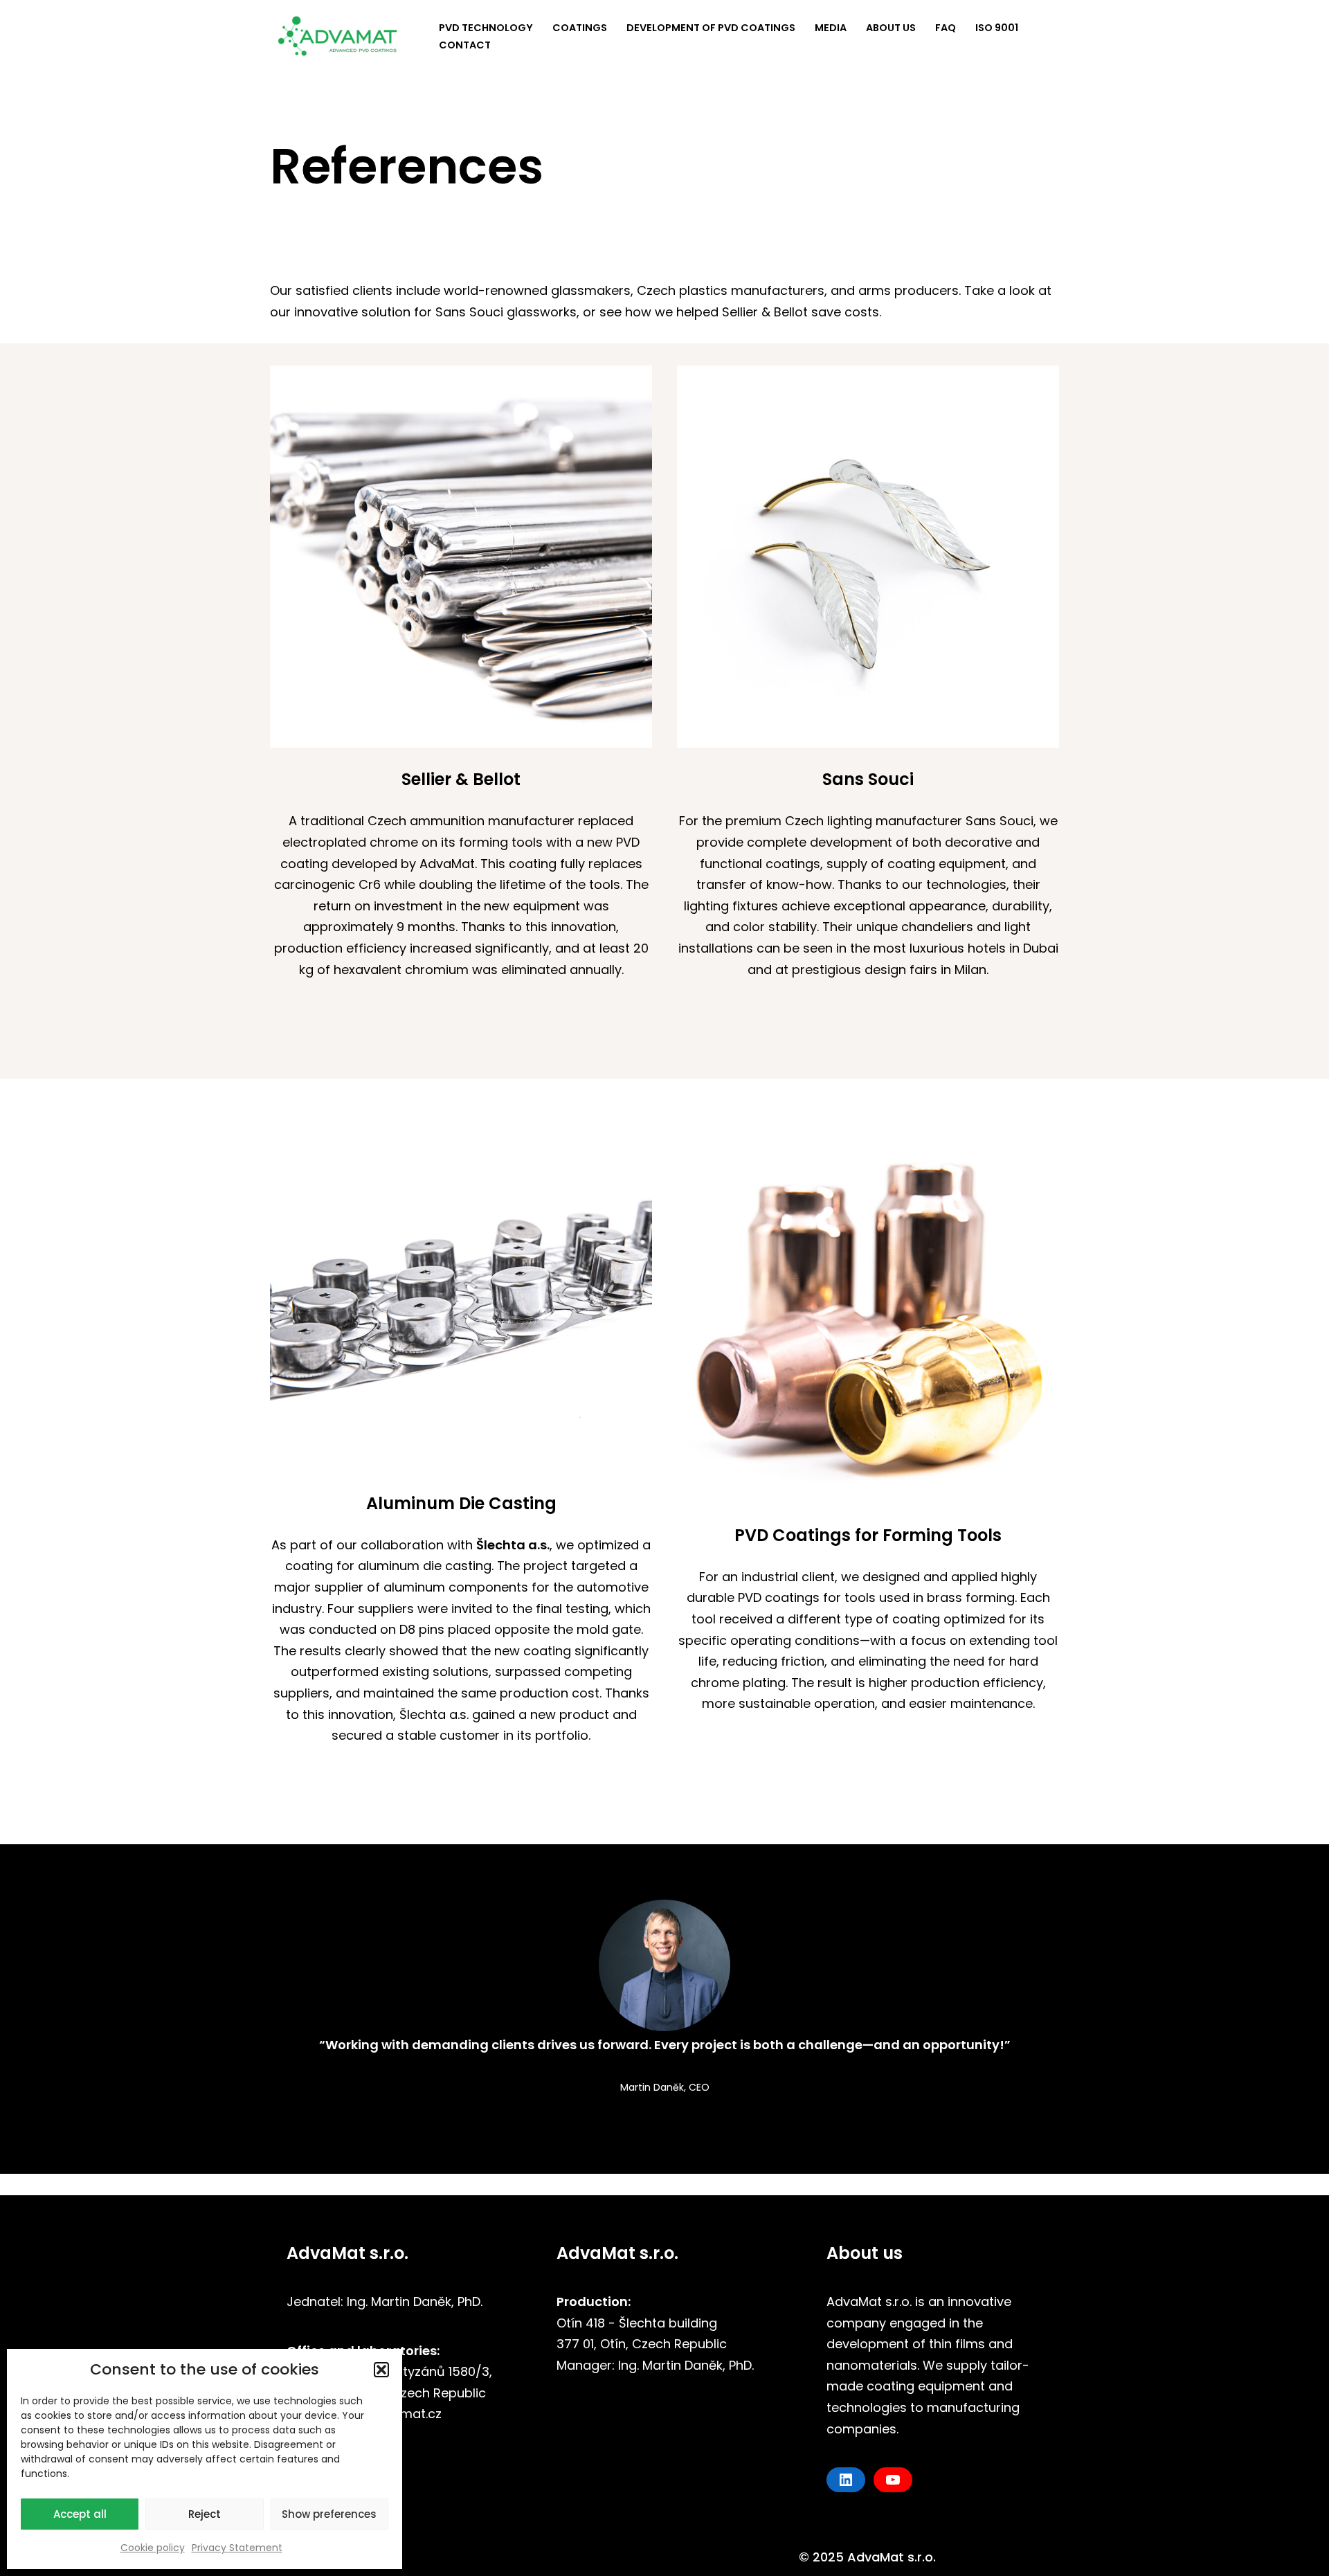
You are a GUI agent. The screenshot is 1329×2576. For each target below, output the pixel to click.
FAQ (946, 28)
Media (831, 28)
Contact (465, 45)
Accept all (80, 2514)
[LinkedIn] (846, 2480)
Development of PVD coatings (711, 28)
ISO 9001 (997, 28)
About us (891, 28)
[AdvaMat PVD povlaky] (343, 36)
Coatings (580, 28)
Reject (205, 2514)
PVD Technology (486, 28)
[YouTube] (893, 2480)
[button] (381, 2370)
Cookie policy (153, 2548)
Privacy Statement (237, 2548)
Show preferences (329, 2514)
